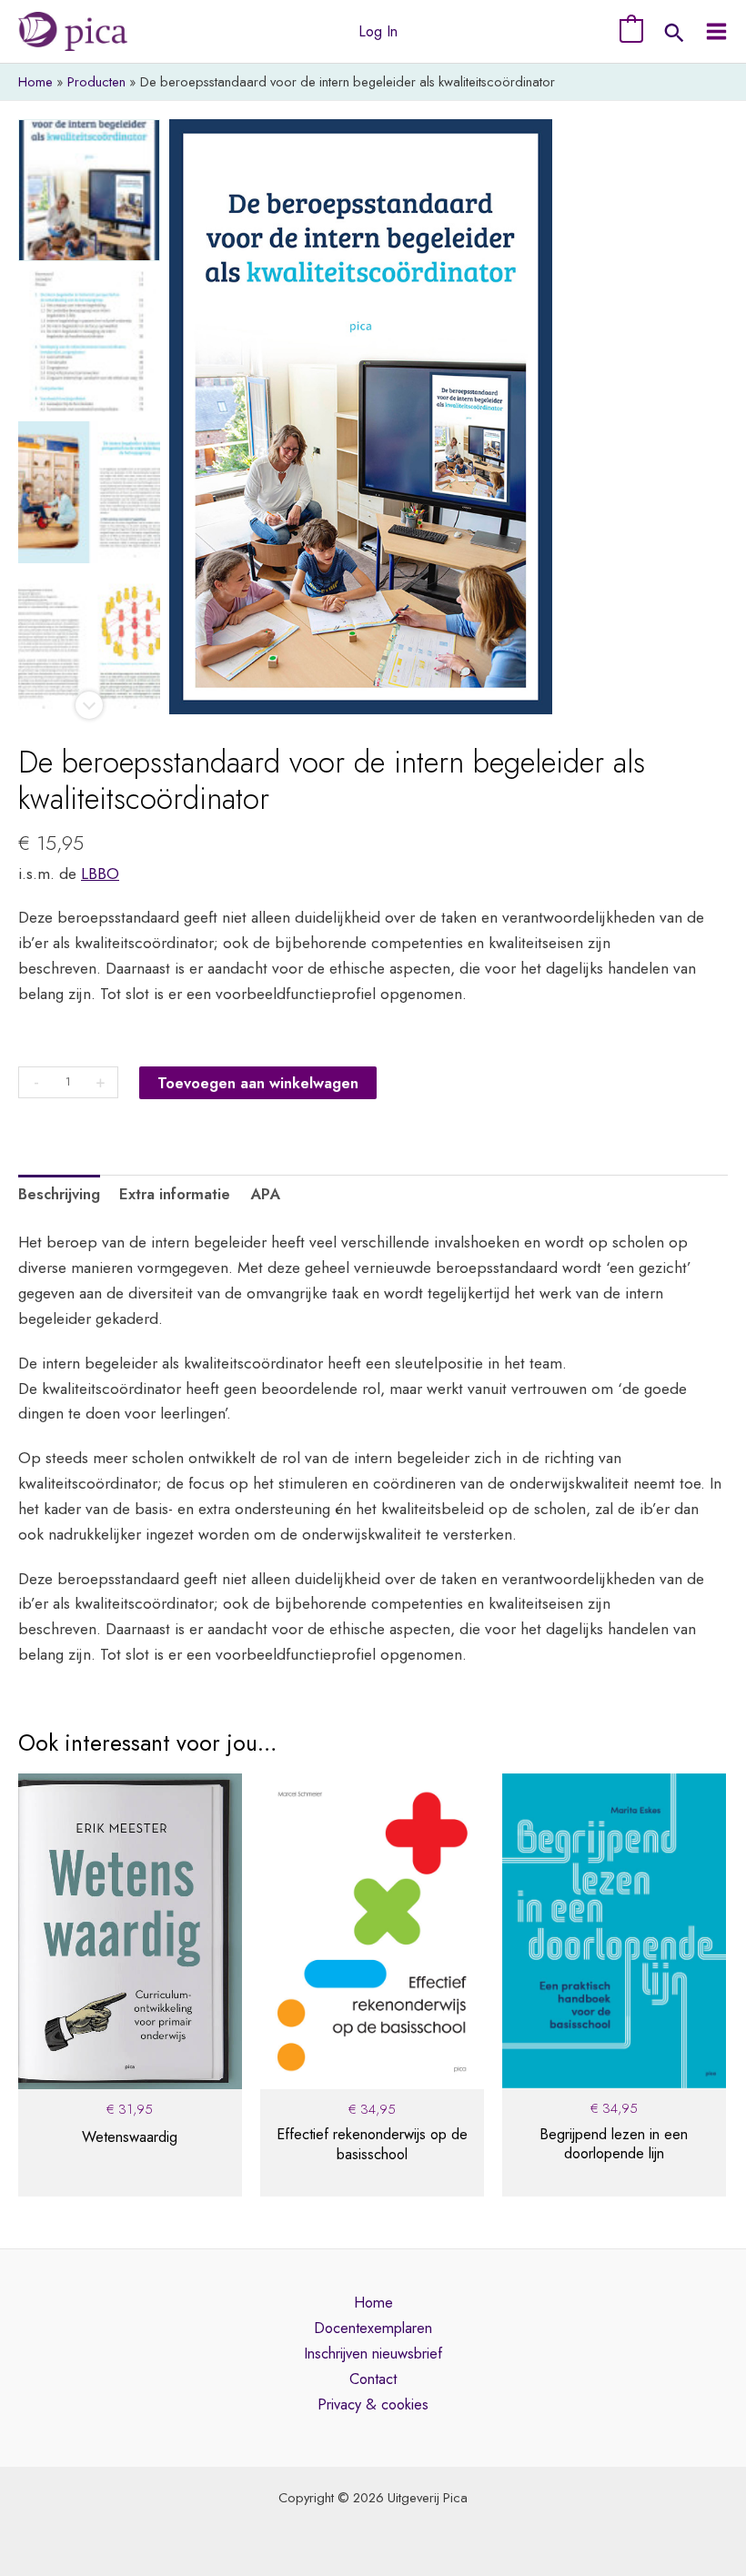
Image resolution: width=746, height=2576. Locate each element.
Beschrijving (59, 1194)
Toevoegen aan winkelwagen (258, 1083)
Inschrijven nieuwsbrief (373, 2353)
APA (265, 1194)
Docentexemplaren (373, 2328)
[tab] (59, 1195)
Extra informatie (175, 1194)
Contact (373, 2379)
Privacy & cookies (373, 2404)
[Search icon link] (674, 35)
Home (373, 2302)
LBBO (100, 873)
